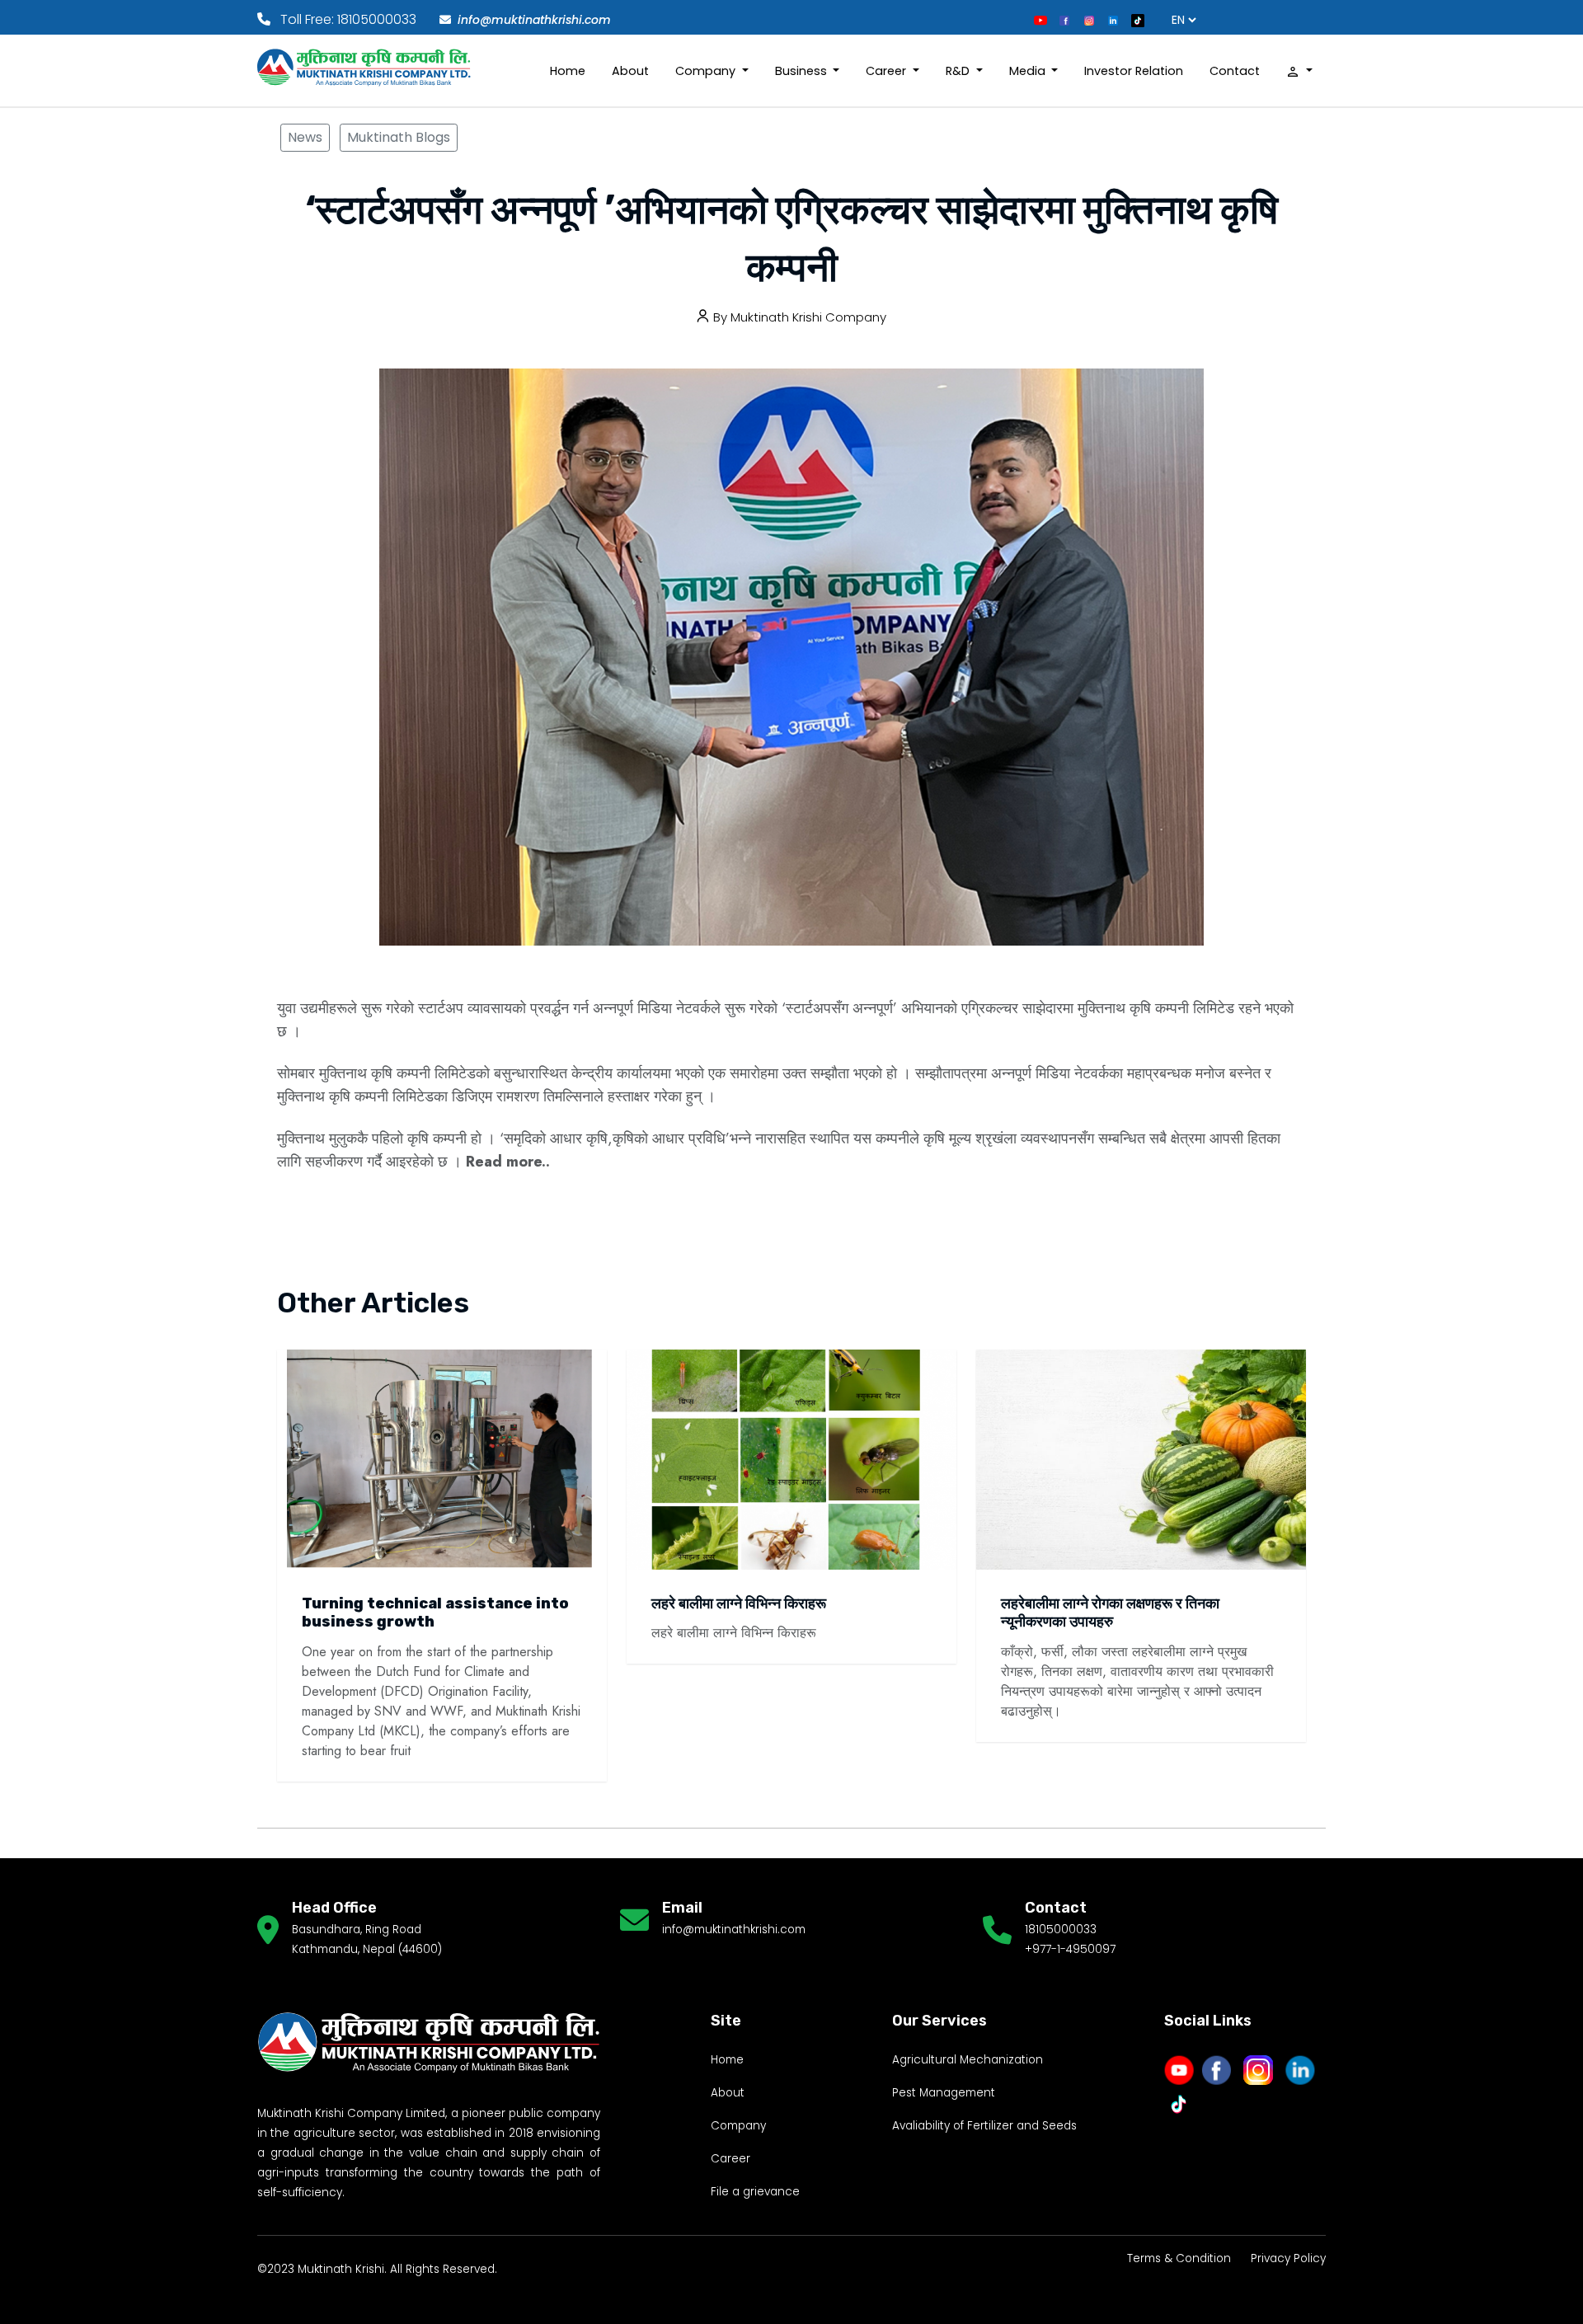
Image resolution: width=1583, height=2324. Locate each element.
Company (738, 2126)
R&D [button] (959, 71)
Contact (1235, 71)
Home (568, 71)
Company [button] (707, 71)
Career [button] (888, 71)
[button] (1299, 71)
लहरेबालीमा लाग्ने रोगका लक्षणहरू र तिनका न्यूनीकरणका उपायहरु (1110, 1613)
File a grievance (755, 2192)
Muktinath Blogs (399, 137)
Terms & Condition (1179, 2258)
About (630, 71)
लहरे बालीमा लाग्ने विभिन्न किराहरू (739, 1603)
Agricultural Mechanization (968, 2060)
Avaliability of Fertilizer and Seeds (984, 2126)
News (305, 137)
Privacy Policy (1288, 2258)
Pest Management (944, 2093)
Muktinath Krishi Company (808, 317)
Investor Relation (1134, 71)
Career (730, 2159)
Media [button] (1029, 71)
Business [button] (803, 71)
